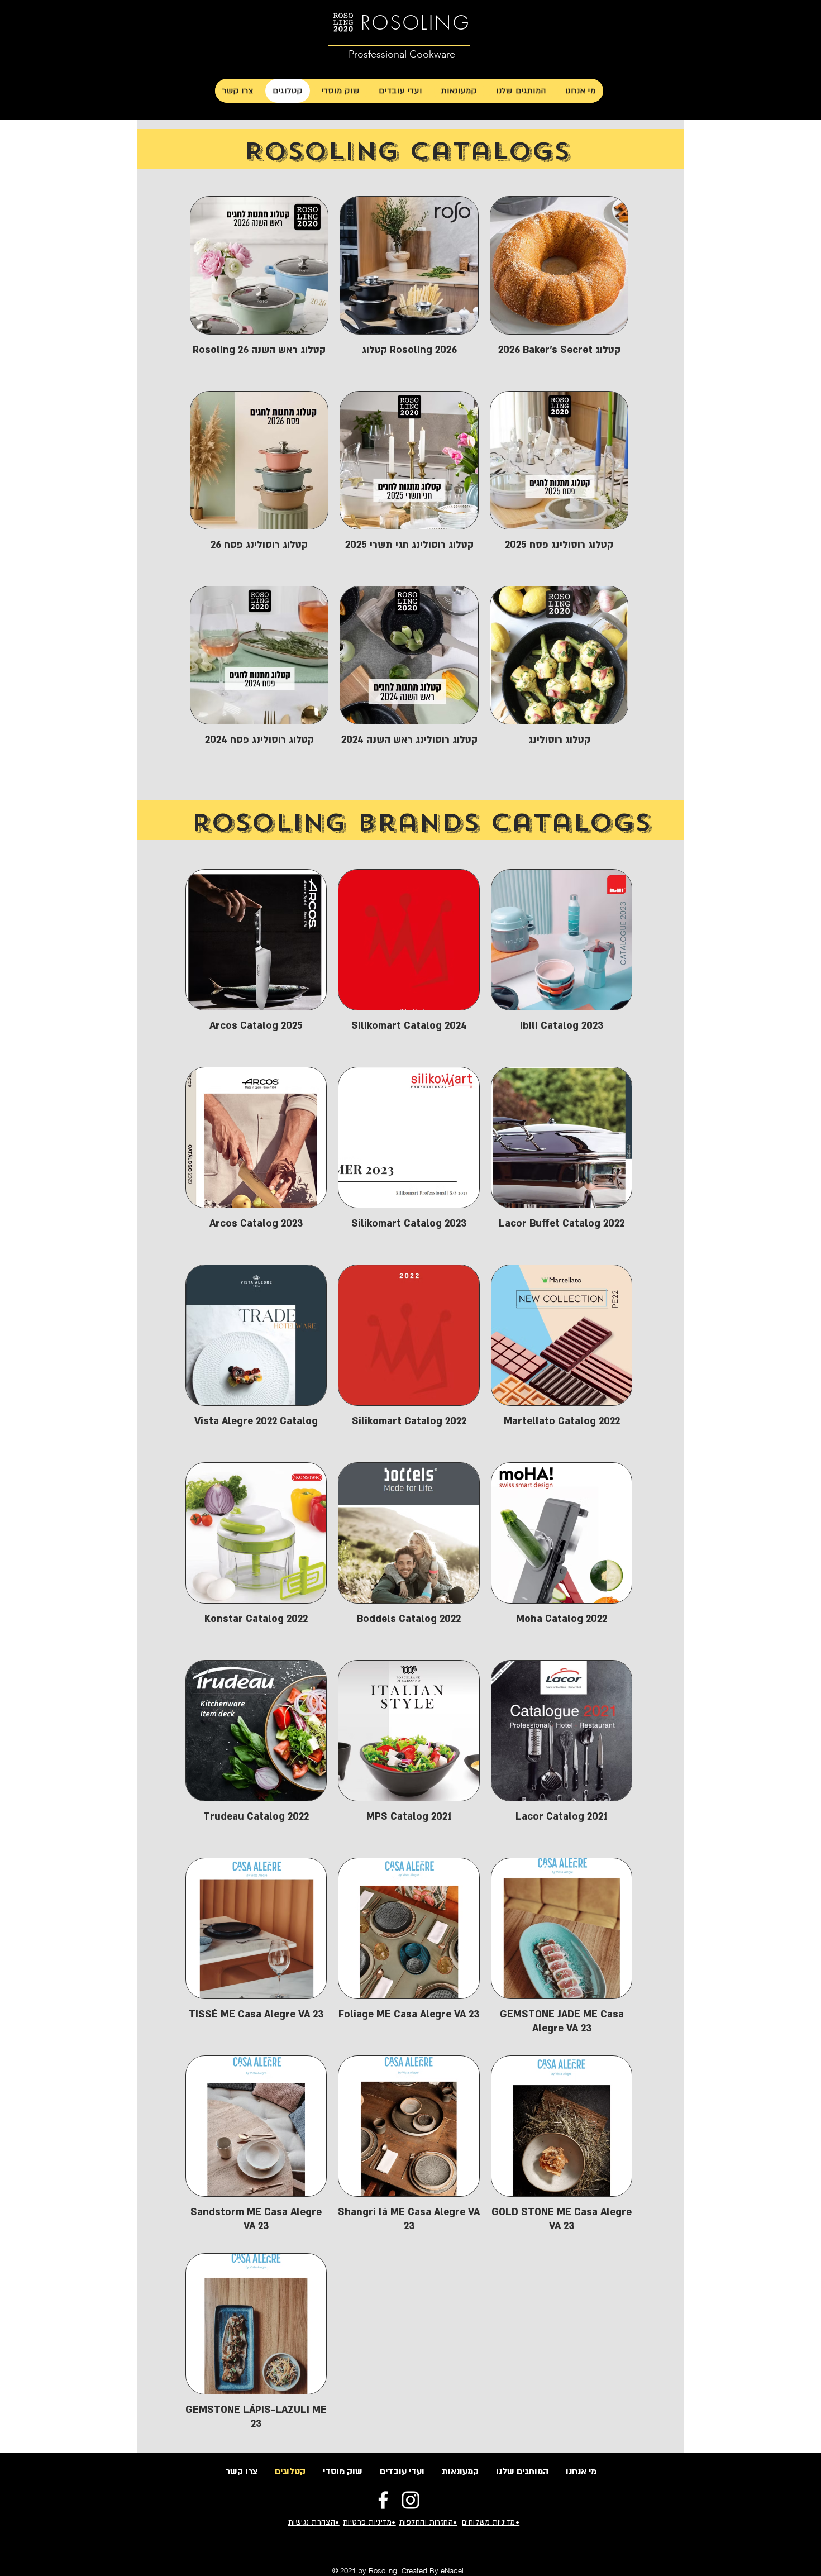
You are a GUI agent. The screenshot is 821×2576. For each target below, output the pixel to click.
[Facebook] (383, 2500)
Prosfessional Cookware (402, 54)
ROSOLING (416, 22)
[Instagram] (410, 2500)
